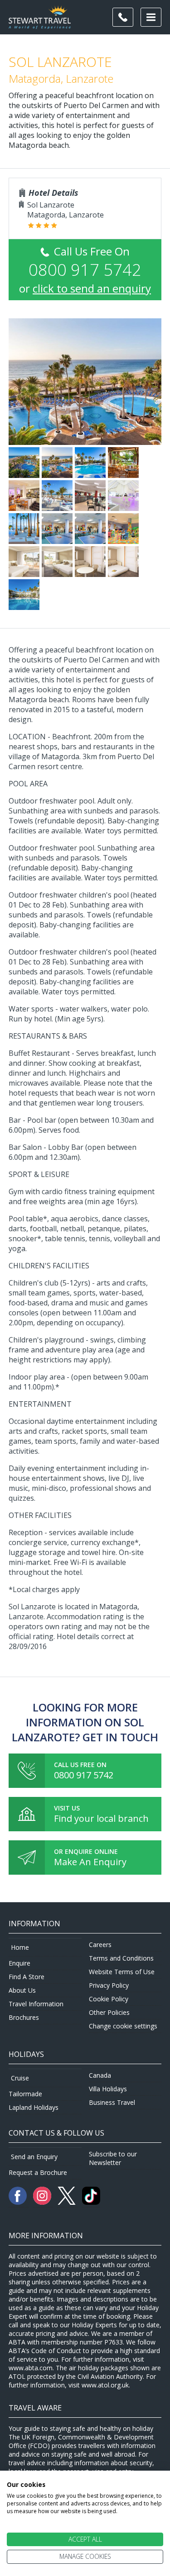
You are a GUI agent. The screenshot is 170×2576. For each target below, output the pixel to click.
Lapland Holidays (34, 2107)
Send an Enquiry (34, 2157)
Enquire (19, 1963)
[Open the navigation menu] (151, 17)
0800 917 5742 (84, 1775)
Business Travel (112, 2102)
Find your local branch (101, 1818)
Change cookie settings (123, 2026)
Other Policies (109, 2012)
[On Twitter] (68, 2202)
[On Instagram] (43, 2202)
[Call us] (123, 17)
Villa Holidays (108, 2089)
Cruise (20, 2078)
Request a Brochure (38, 2172)
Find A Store (27, 1977)
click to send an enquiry (92, 288)
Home (20, 1947)
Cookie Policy (109, 1999)
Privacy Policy (109, 1985)
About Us (22, 1990)
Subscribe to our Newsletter (113, 2158)
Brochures (24, 2017)
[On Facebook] (19, 2202)
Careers (100, 1945)
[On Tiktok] (91, 2202)
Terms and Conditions (121, 1958)
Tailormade (25, 2094)
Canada (100, 2075)
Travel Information (36, 2004)
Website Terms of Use (122, 1972)
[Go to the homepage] (40, 24)
